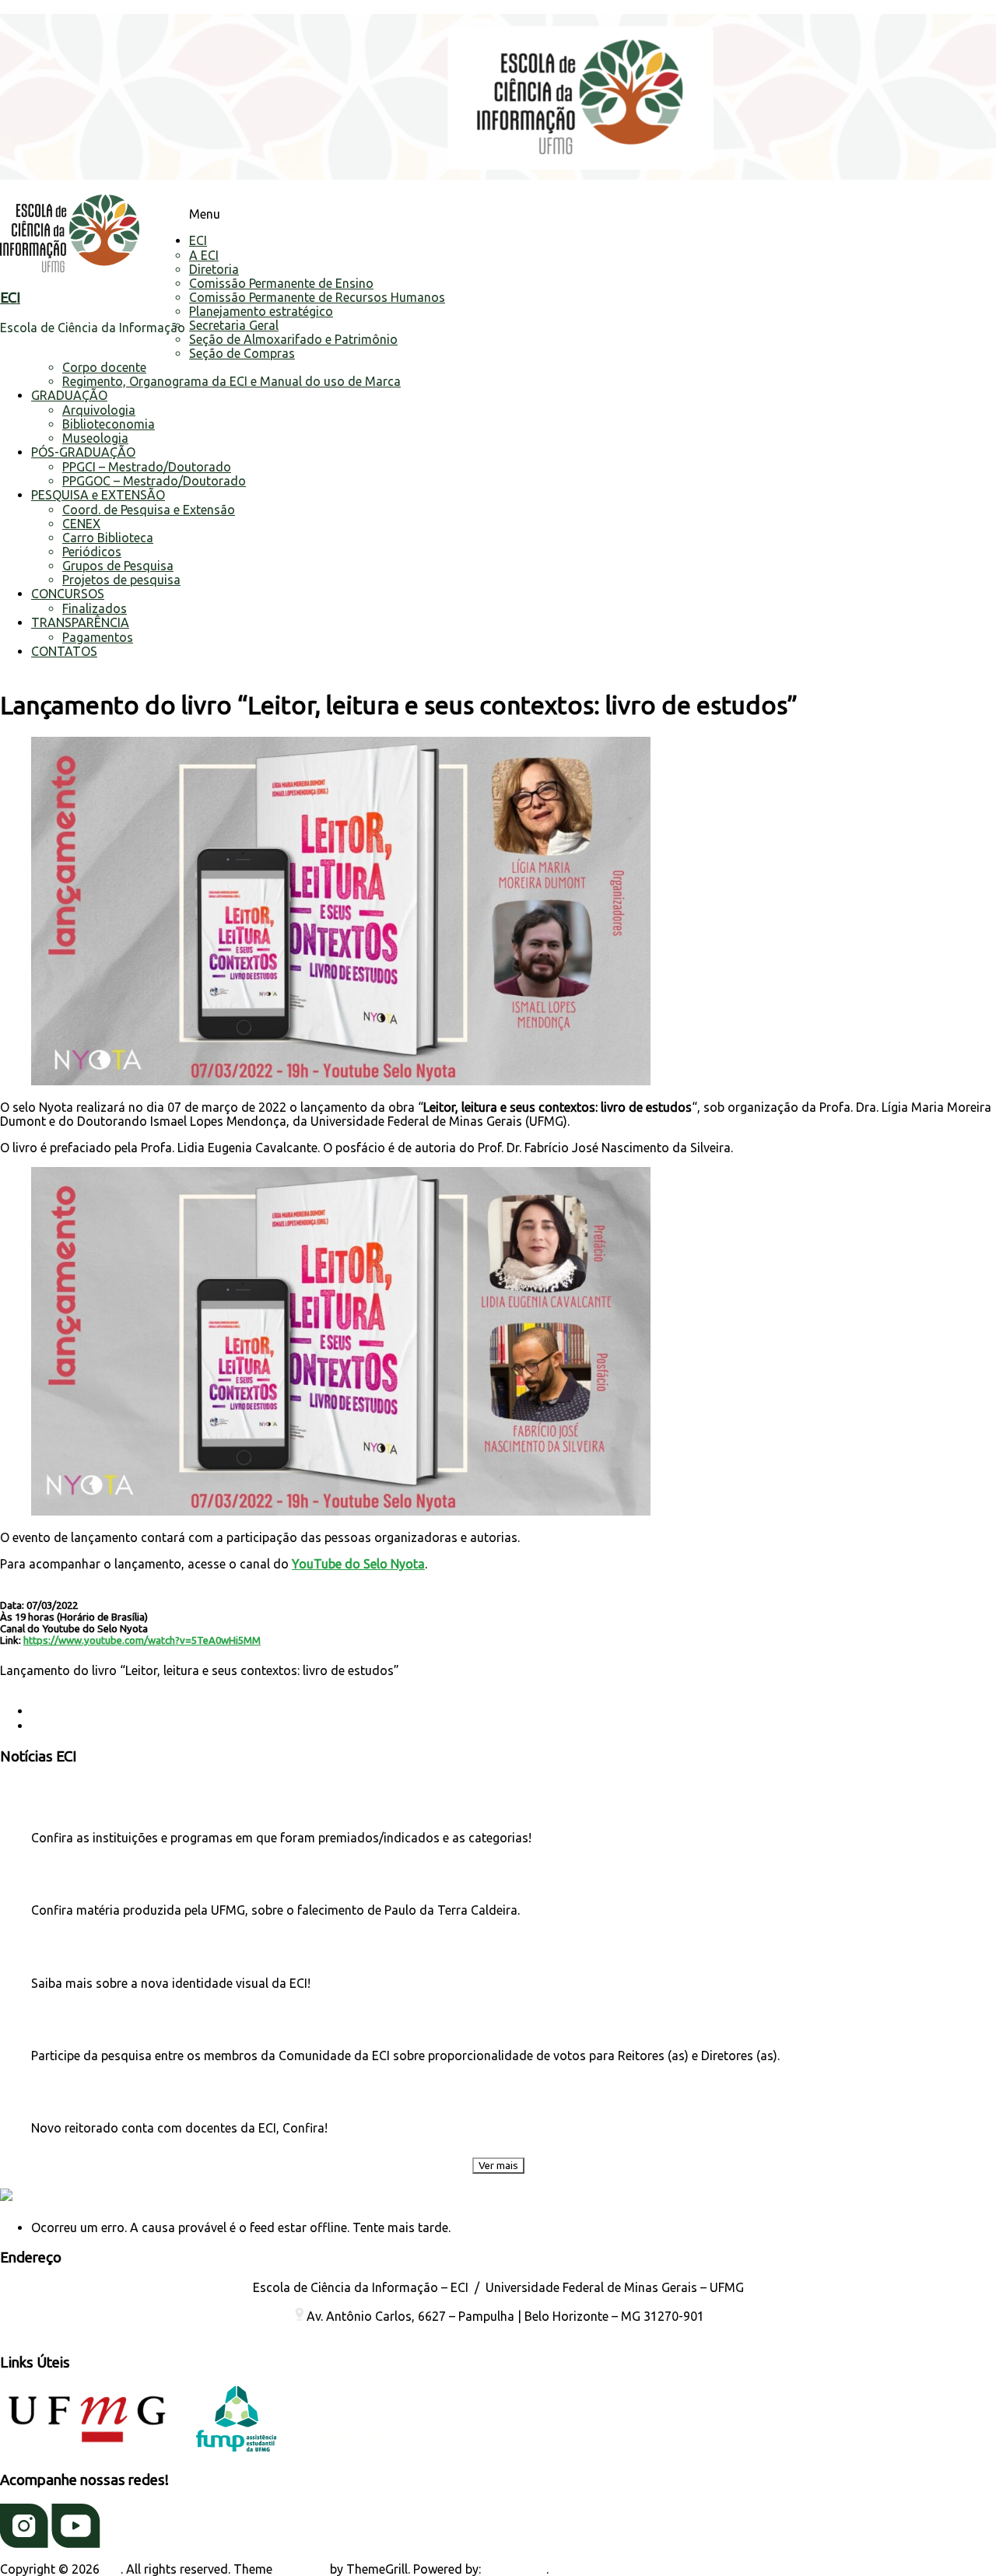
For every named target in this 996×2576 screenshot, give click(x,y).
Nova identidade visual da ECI (98, 1953)
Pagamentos (98, 637)
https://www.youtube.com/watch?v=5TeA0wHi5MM (142, 1640)
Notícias (344, 1684)
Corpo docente (104, 367)
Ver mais (498, 2166)
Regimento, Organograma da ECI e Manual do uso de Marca (231, 381)
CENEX (81, 524)
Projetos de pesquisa (121, 580)
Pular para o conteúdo (63, 7)
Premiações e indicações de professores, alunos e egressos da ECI (184, 1808)
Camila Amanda (45, 1684)
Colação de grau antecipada (118, 1711)
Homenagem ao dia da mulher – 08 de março (166, 1726)
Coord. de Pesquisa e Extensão (149, 510)
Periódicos (92, 552)
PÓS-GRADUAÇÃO (83, 452)
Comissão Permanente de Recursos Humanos (317, 297)
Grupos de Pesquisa (118, 566)
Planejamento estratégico (261, 311)
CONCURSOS (68, 594)
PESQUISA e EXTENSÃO (98, 495)
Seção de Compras (242, 353)
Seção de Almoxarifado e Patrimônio (293, 339)
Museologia (95, 438)
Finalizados (95, 608)
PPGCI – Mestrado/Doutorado (147, 467)
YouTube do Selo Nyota (358, 1564)
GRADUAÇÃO (69, 395)
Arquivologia (99, 410)
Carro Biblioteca (108, 538)
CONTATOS (64, 651)
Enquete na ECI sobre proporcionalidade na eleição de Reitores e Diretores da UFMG (223, 2026)
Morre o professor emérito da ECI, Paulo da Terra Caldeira (164, 1880)
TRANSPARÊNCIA (80, 622)
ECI (10, 298)
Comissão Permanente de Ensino (281, 283)
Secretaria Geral (234, 325)
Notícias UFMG (89, 2197)
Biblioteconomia (109, 424)
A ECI (204, 255)
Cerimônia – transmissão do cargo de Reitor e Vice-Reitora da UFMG (188, 2098)
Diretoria (214, 269)
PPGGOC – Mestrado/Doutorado (154, 481)
